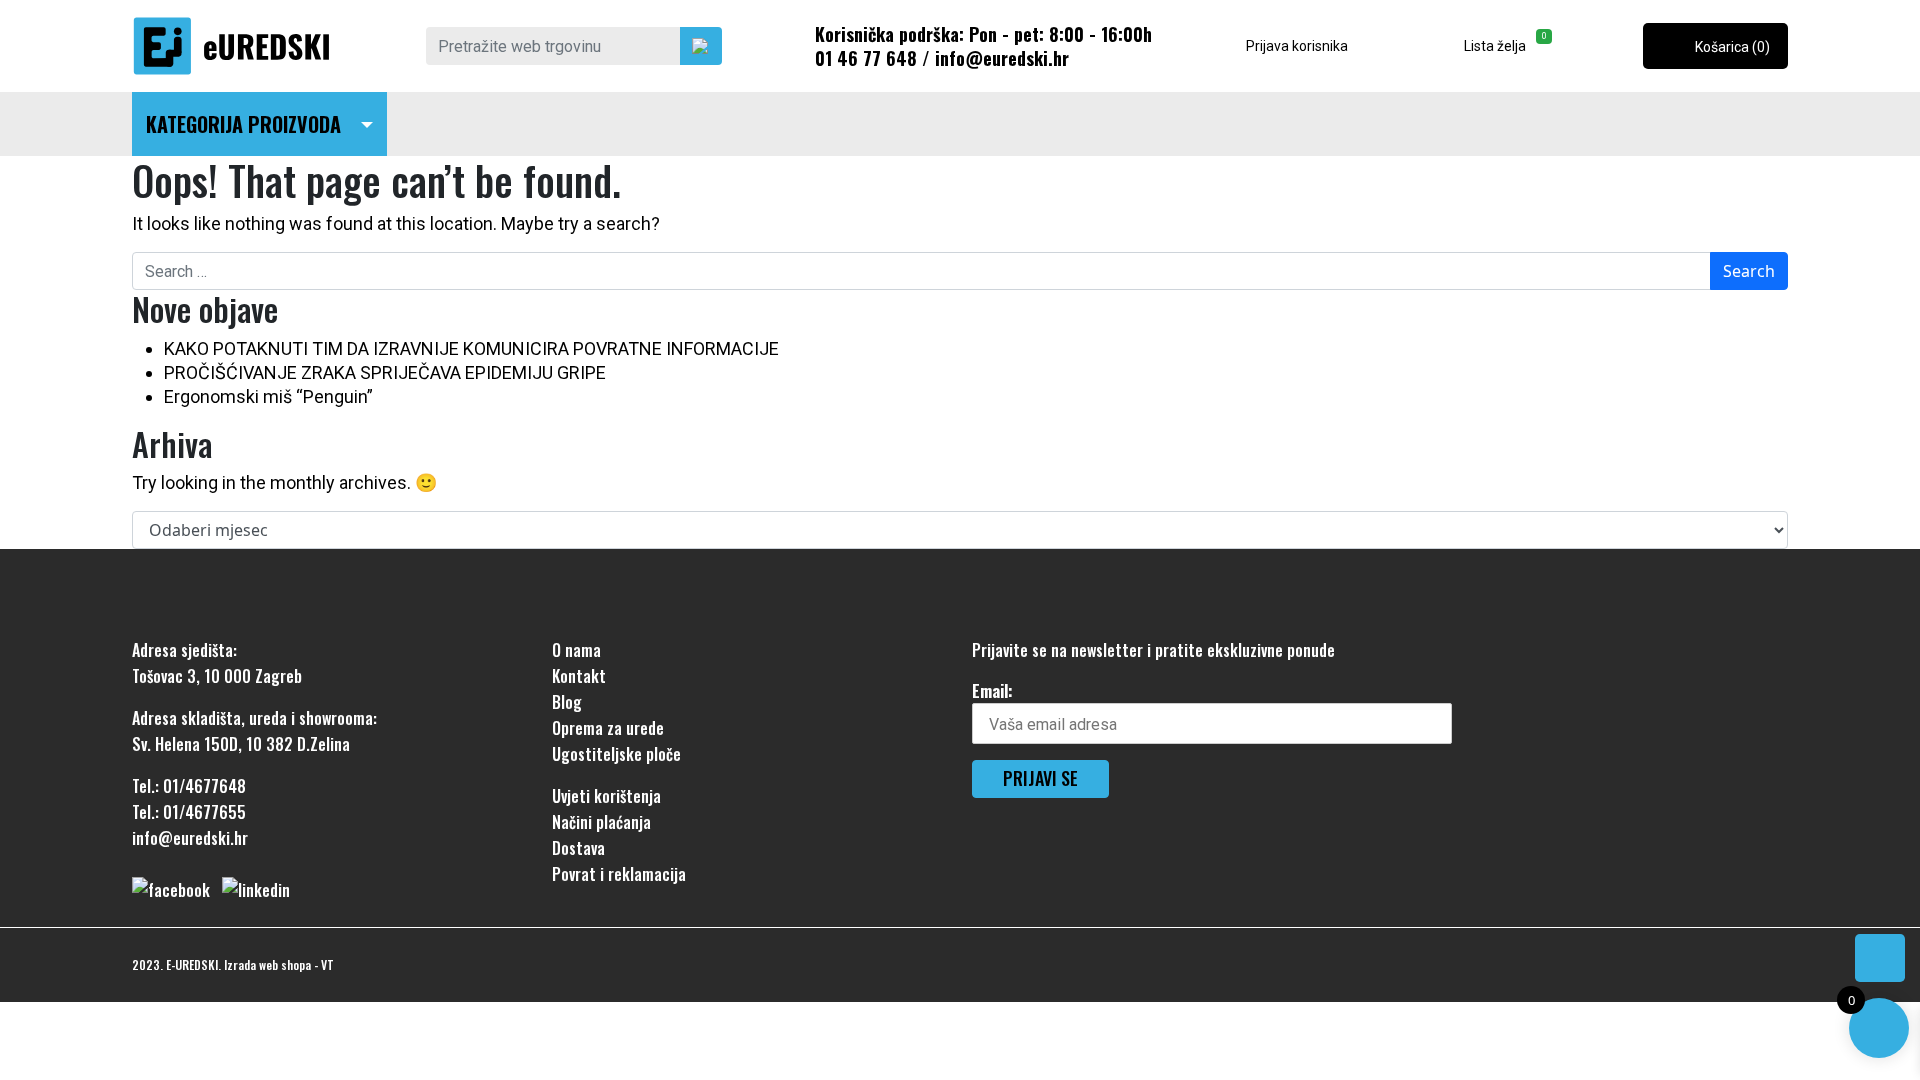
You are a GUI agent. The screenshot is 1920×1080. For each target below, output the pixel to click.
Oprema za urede (608, 728)
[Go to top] (1880, 958)
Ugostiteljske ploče (616, 754)
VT (327, 964)
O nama (576, 650)
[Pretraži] (701, 46)
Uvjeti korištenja (606, 796)
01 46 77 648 (866, 58)
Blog (567, 702)
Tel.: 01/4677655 (189, 812)
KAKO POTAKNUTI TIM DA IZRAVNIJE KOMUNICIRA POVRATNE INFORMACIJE (471, 348)
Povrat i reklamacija (619, 874)
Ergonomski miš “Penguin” (268, 396)
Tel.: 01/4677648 (189, 786)
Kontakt (579, 676)
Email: (992, 691)
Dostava (578, 848)
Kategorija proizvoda (243, 124)
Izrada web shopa (267, 964)
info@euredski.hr (1002, 58)
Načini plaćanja (601, 822)
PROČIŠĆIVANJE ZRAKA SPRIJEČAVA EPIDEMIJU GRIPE (385, 372)
